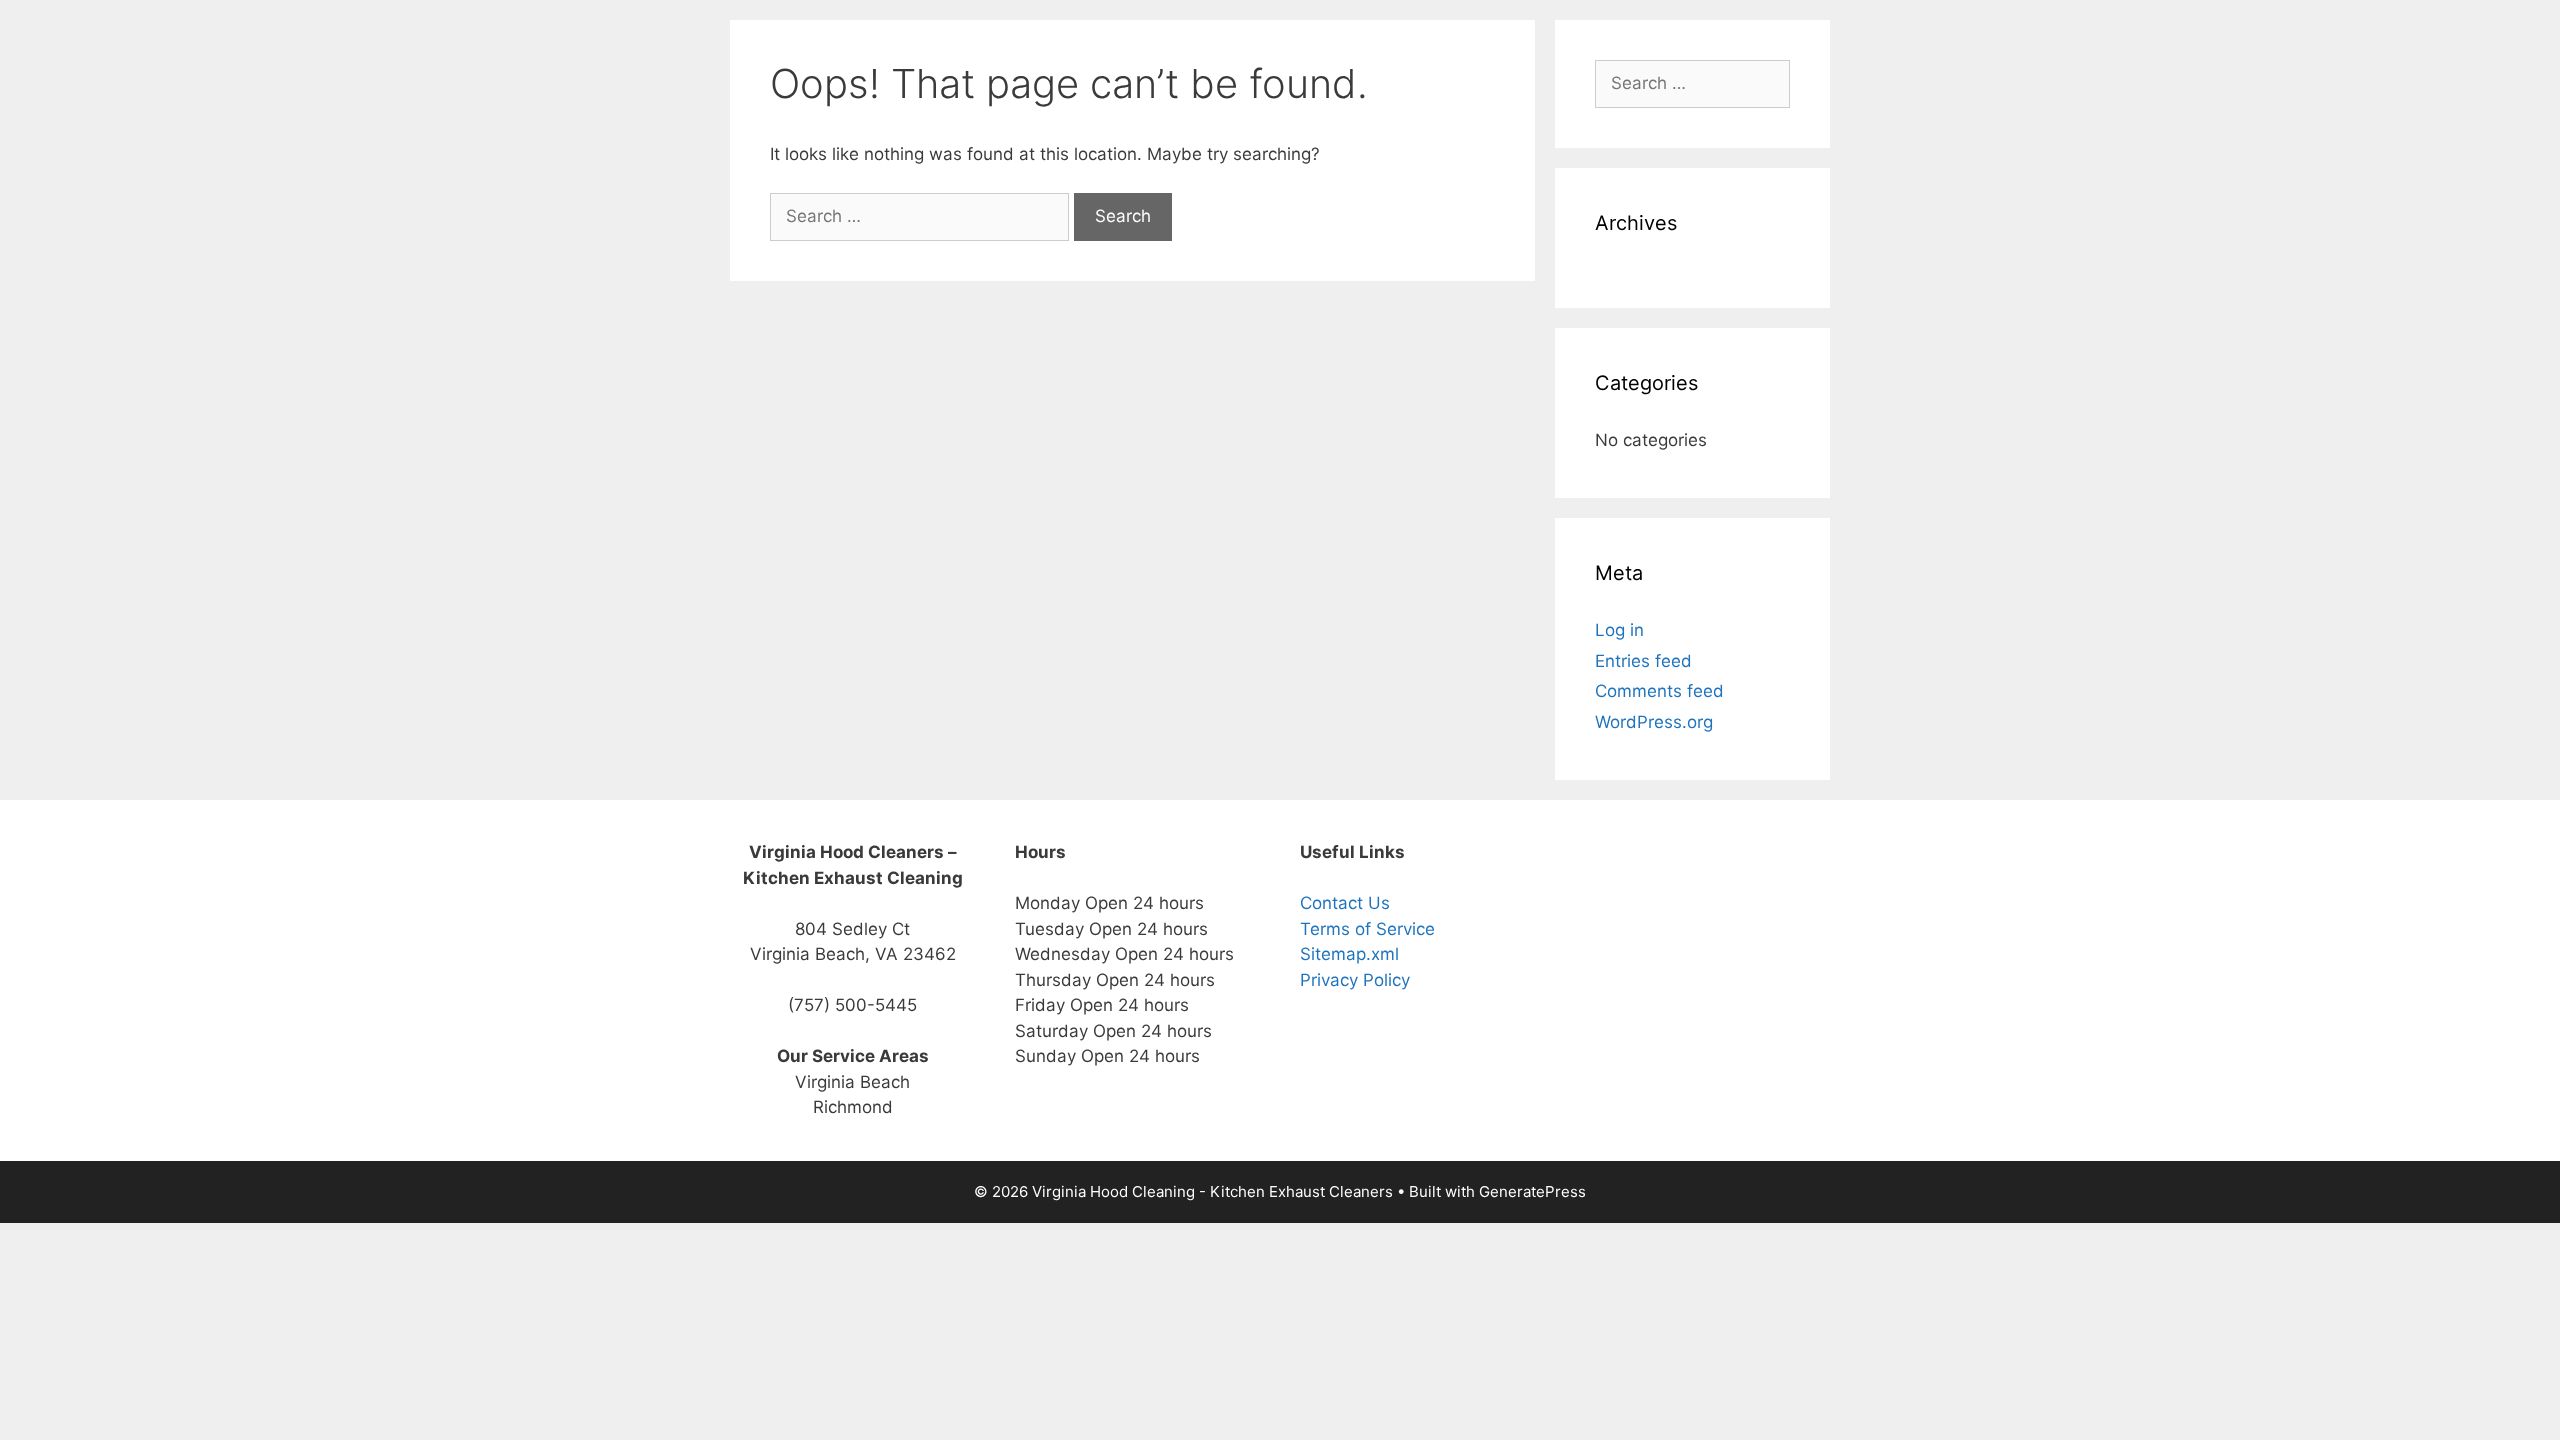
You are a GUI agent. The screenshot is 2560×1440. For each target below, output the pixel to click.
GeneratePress (1532, 1191)
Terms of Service (1367, 929)
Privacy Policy (1355, 980)
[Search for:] (922, 216)
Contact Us (1345, 903)
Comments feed (1659, 691)
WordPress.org (1654, 722)
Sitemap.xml (1349, 954)
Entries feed (1643, 661)
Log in (1619, 630)
